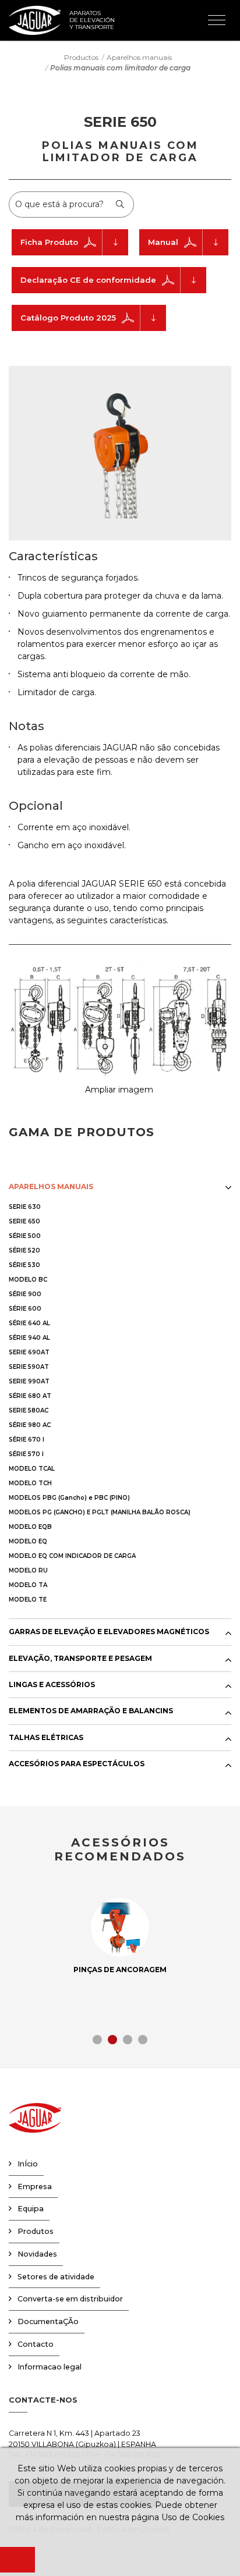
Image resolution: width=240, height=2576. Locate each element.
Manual (163, 242)
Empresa (35, 2187)
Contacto (36, 2344)
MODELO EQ (28, 1541)
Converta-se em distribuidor (70, 2299)
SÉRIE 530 (24, 1265)
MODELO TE (28, 1600)
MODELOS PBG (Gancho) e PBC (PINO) (69, 1498)
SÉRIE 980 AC (30, 1425)
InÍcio (28, 2164)
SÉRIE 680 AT (30, 1396)
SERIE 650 (24, 1221)
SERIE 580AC (29, 1410)
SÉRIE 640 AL (29, 1323)
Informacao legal (50, 2367)
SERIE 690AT (29, 1352)
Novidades (37, 2254)
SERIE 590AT (29, 1367)
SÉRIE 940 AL (29, 1338)
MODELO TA (28, 1585)
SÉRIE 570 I (26, 1454)
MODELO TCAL (32, 1469)
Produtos (36, 2231)
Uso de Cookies (193, 2517)
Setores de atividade (56, 2277)
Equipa (31, 2209)
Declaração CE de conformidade (88, 280)
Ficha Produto (49, 242)
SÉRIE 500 (25, 1236)
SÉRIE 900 (25, 1294)
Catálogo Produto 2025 (68, 318)
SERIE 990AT (29, 1381)
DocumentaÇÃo (48, 2321)
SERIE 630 (25, 1207)
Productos (81, 57)
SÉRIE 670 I (27, 1440)
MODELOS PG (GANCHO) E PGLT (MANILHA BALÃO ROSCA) (100, 1512)
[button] (97, 2040)
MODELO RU (28, 1570)
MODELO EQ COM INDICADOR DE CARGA (72, 1556)
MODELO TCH (30, 1483)
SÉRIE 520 (24, 1250)
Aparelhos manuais (139, 57)
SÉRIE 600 (25, 1309)
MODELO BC (28, 1280)
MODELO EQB (30, 1527)
